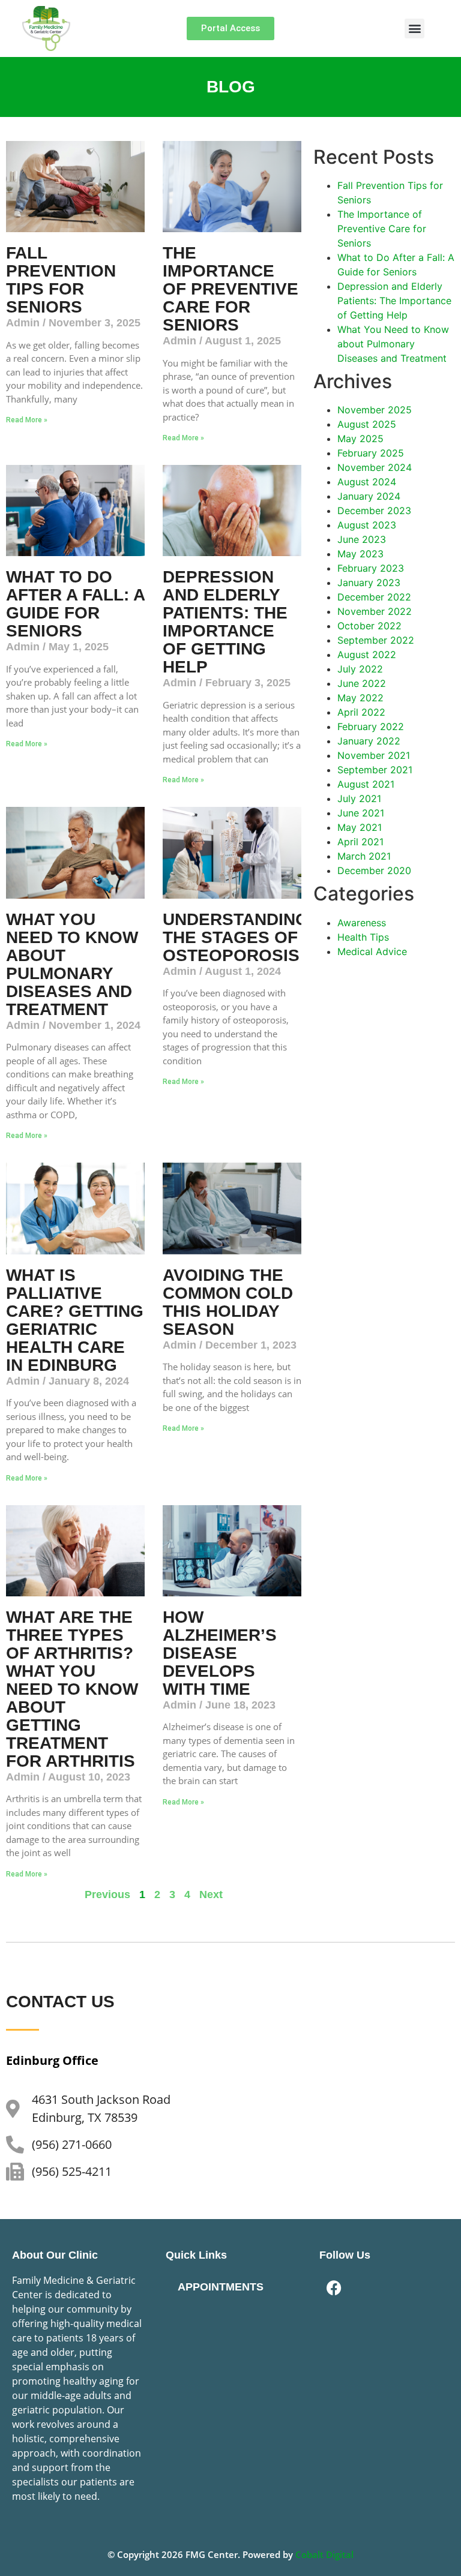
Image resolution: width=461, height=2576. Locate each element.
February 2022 (371, 726)
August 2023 (367, 525)
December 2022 (374, 597)
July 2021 (359, 798)
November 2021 (374, 755)
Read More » (27, 420)
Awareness (362, 923)
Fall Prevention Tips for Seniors (61, 280)
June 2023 (362, 539)
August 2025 (367, 424)
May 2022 (360, 698)
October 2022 (369, 626)
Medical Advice (372, 951)
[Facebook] (334, 2288)
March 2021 (364, 856)
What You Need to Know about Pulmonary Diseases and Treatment (72, 964)
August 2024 (367, 482)
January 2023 (369, 583)
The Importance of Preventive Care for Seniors (230, 289)
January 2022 (369, 741)
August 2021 (366, 784)
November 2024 (375, 467)
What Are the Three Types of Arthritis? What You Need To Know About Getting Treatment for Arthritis (72, 1689)
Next (211, 1895)
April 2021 (360, 842)
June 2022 (362, 683)
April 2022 (361, 712)
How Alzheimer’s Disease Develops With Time (220, 1653)
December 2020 (374, 870)
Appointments (221, 2287)
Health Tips (363, 937)
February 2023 (371, 568)
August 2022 (367, 654)
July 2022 (360, 669)
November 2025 (375, 410)
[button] (414, 28)
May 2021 (360, 827)
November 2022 (375, 611)
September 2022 (376, 640)
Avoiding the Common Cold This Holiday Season (228, 1302)
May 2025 (360, 439)
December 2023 (374, 511)
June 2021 (361, 813)
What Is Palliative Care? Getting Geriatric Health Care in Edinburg (75, 1320)
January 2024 (369, 496)
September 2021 (375, 770)
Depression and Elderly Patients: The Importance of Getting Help (225, 622)
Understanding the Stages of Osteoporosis (236, 937)
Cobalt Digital (324, 2554)
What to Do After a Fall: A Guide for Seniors (75, 604)
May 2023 (360, 554)
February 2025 (371, 453)
